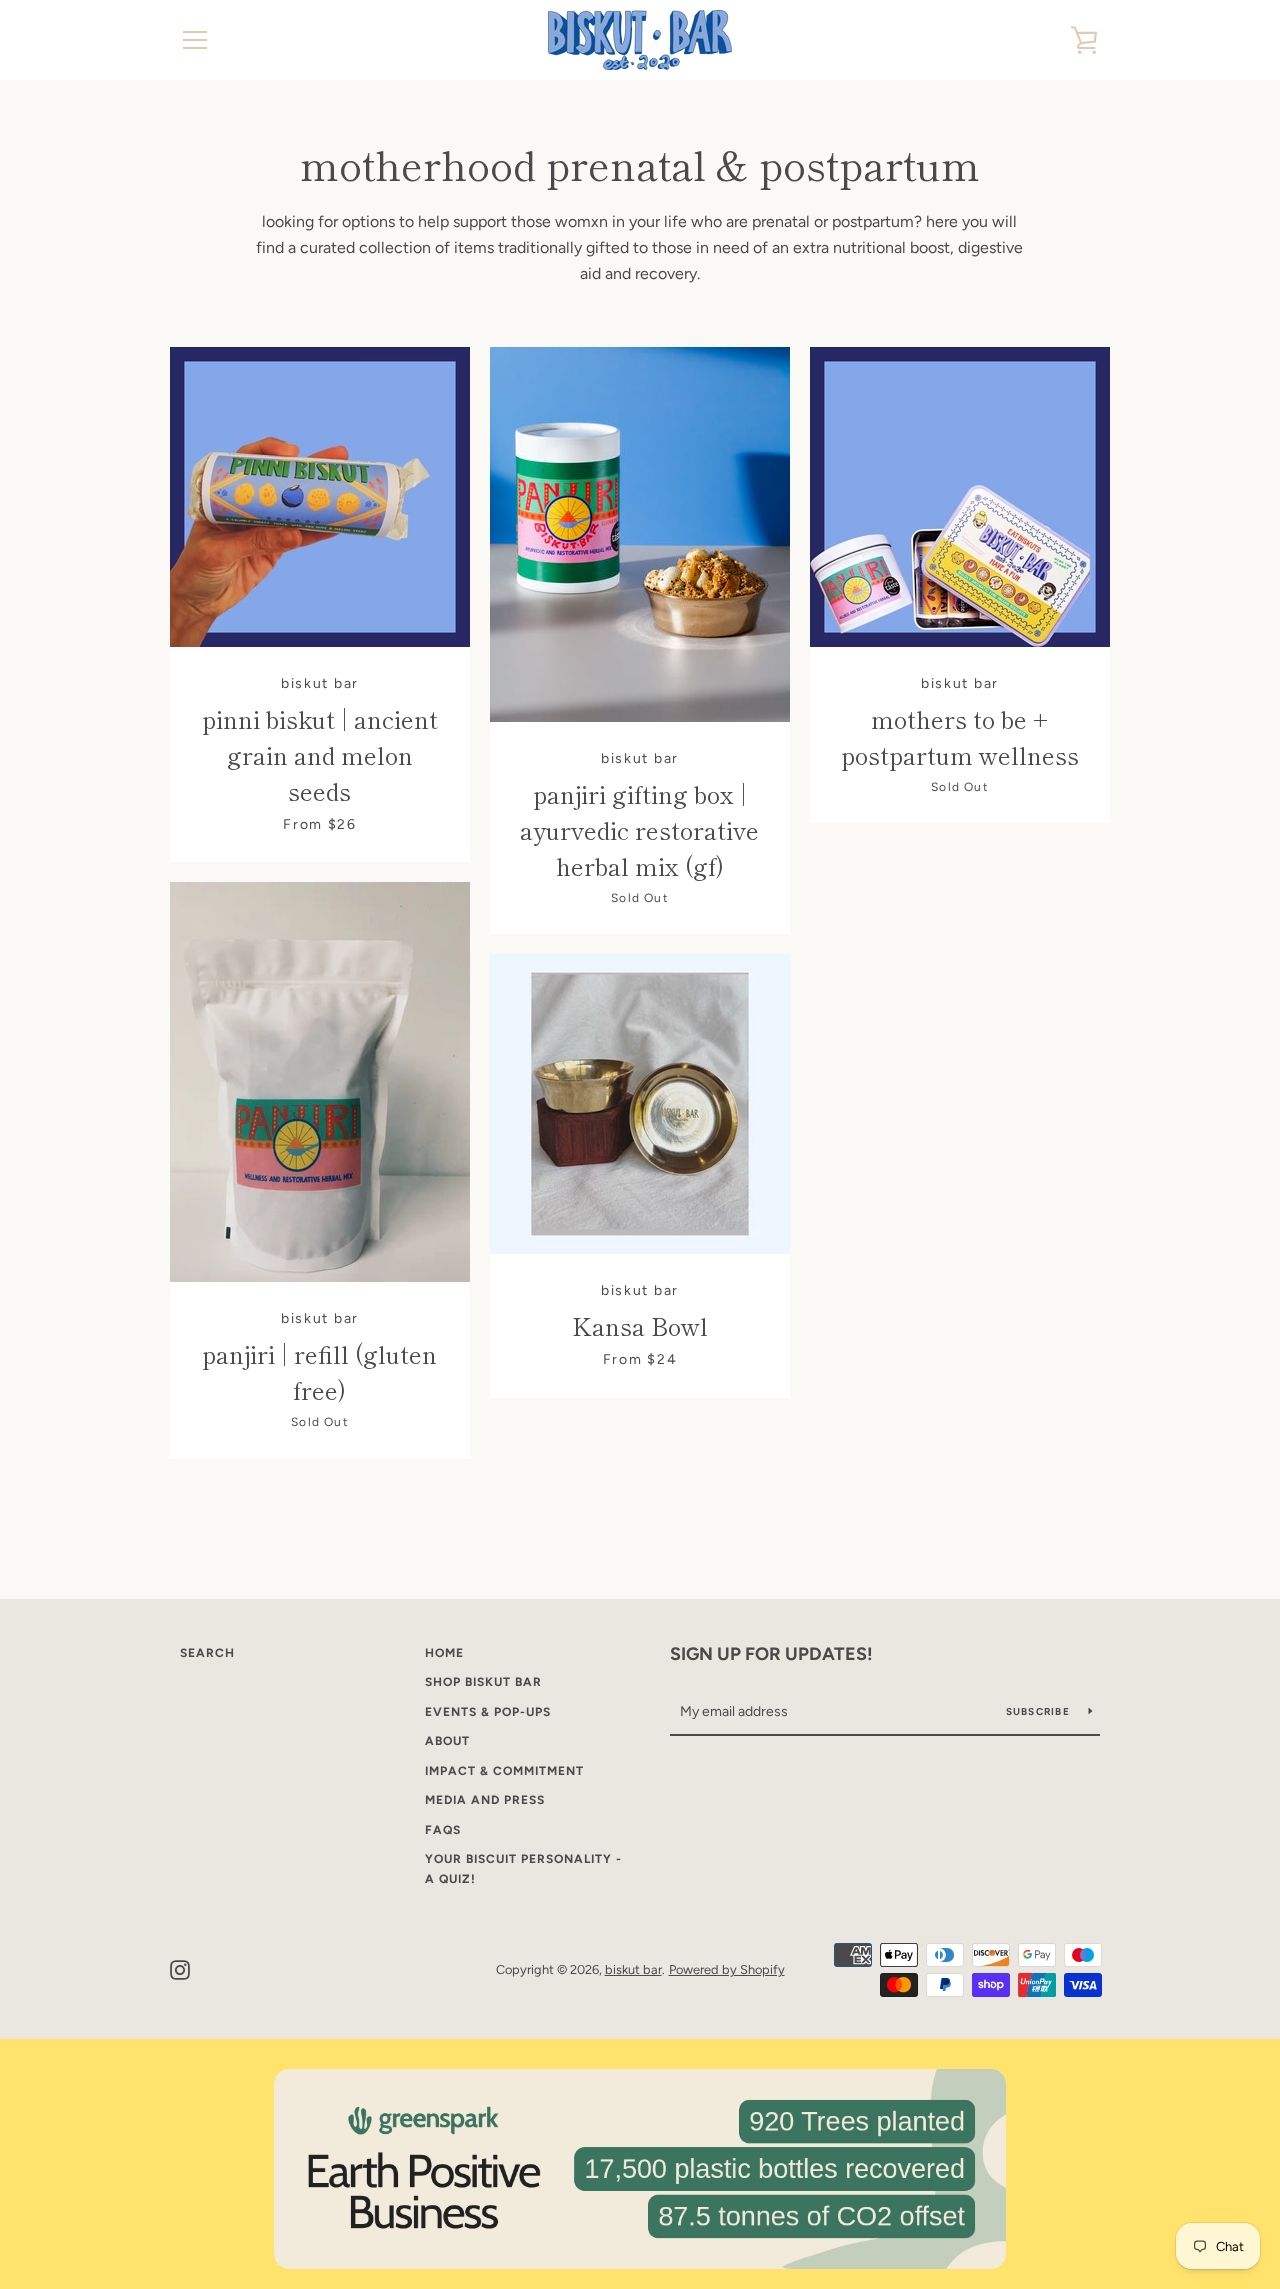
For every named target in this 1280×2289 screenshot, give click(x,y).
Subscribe (1040, 1711)
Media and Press (485, 1800)
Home (444, 1653)
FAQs (443, 1830)
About (447, 1741)
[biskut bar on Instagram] (180, 1968)
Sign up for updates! (771, 1654)
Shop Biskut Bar (483, 1682)
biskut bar (633, 1969)
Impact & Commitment (504, 1771)
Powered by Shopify (727, 1969)
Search (207, 1653)
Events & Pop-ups (488, 1712)
